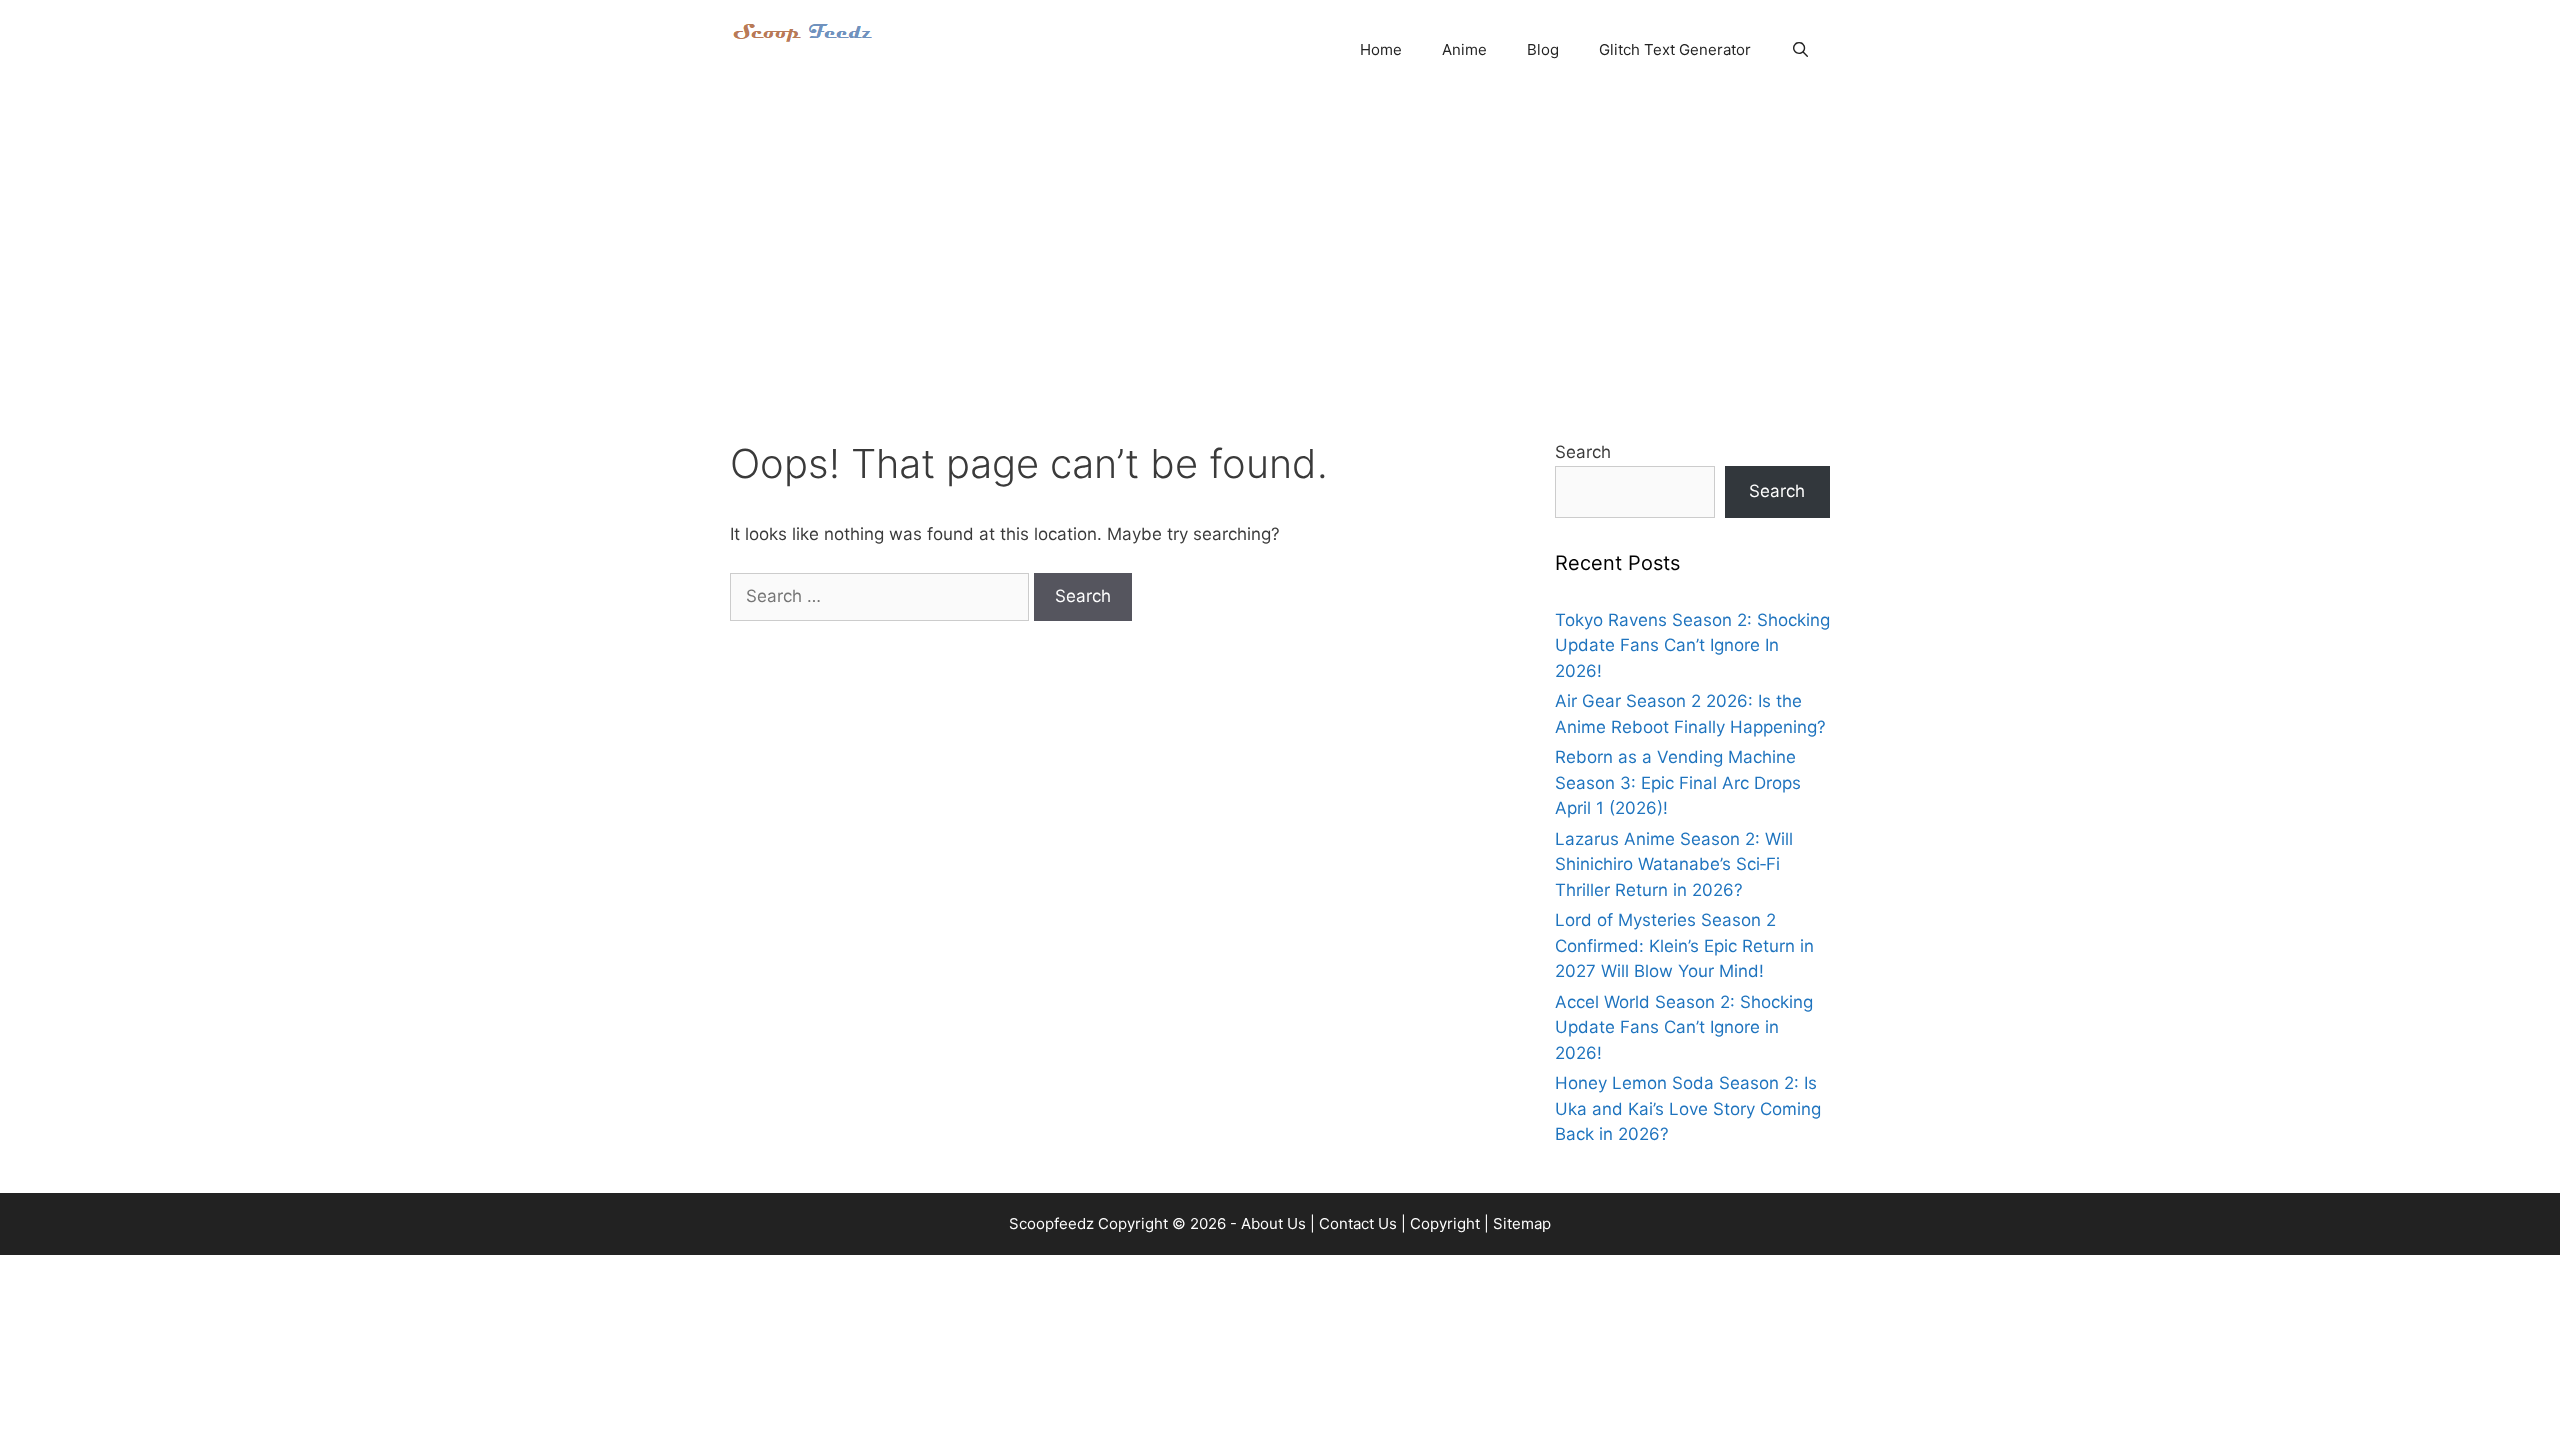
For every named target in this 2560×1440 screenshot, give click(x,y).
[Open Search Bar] (1800, 50)
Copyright (1445, 1223)
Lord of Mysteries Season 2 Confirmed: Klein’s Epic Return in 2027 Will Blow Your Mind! (1684, 945)
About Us (1273, 1223)
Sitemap (1522, 1223)
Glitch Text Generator (1675, 49)
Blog (1543, 49)
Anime (1464, 49)
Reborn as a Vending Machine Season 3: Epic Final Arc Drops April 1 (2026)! (1678, 782)
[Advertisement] (1280, 250)
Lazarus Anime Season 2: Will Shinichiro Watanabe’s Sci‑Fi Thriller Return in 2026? (1674, 864)
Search (1583, 452)
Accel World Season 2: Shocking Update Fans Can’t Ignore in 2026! (1684, 1027)
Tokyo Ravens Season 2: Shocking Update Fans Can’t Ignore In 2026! (1692, 645)
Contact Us (1358, 1223)
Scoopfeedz (1051, 1223)
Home (1381, 49)
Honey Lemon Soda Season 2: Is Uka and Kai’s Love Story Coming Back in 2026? (1688, 1108)
